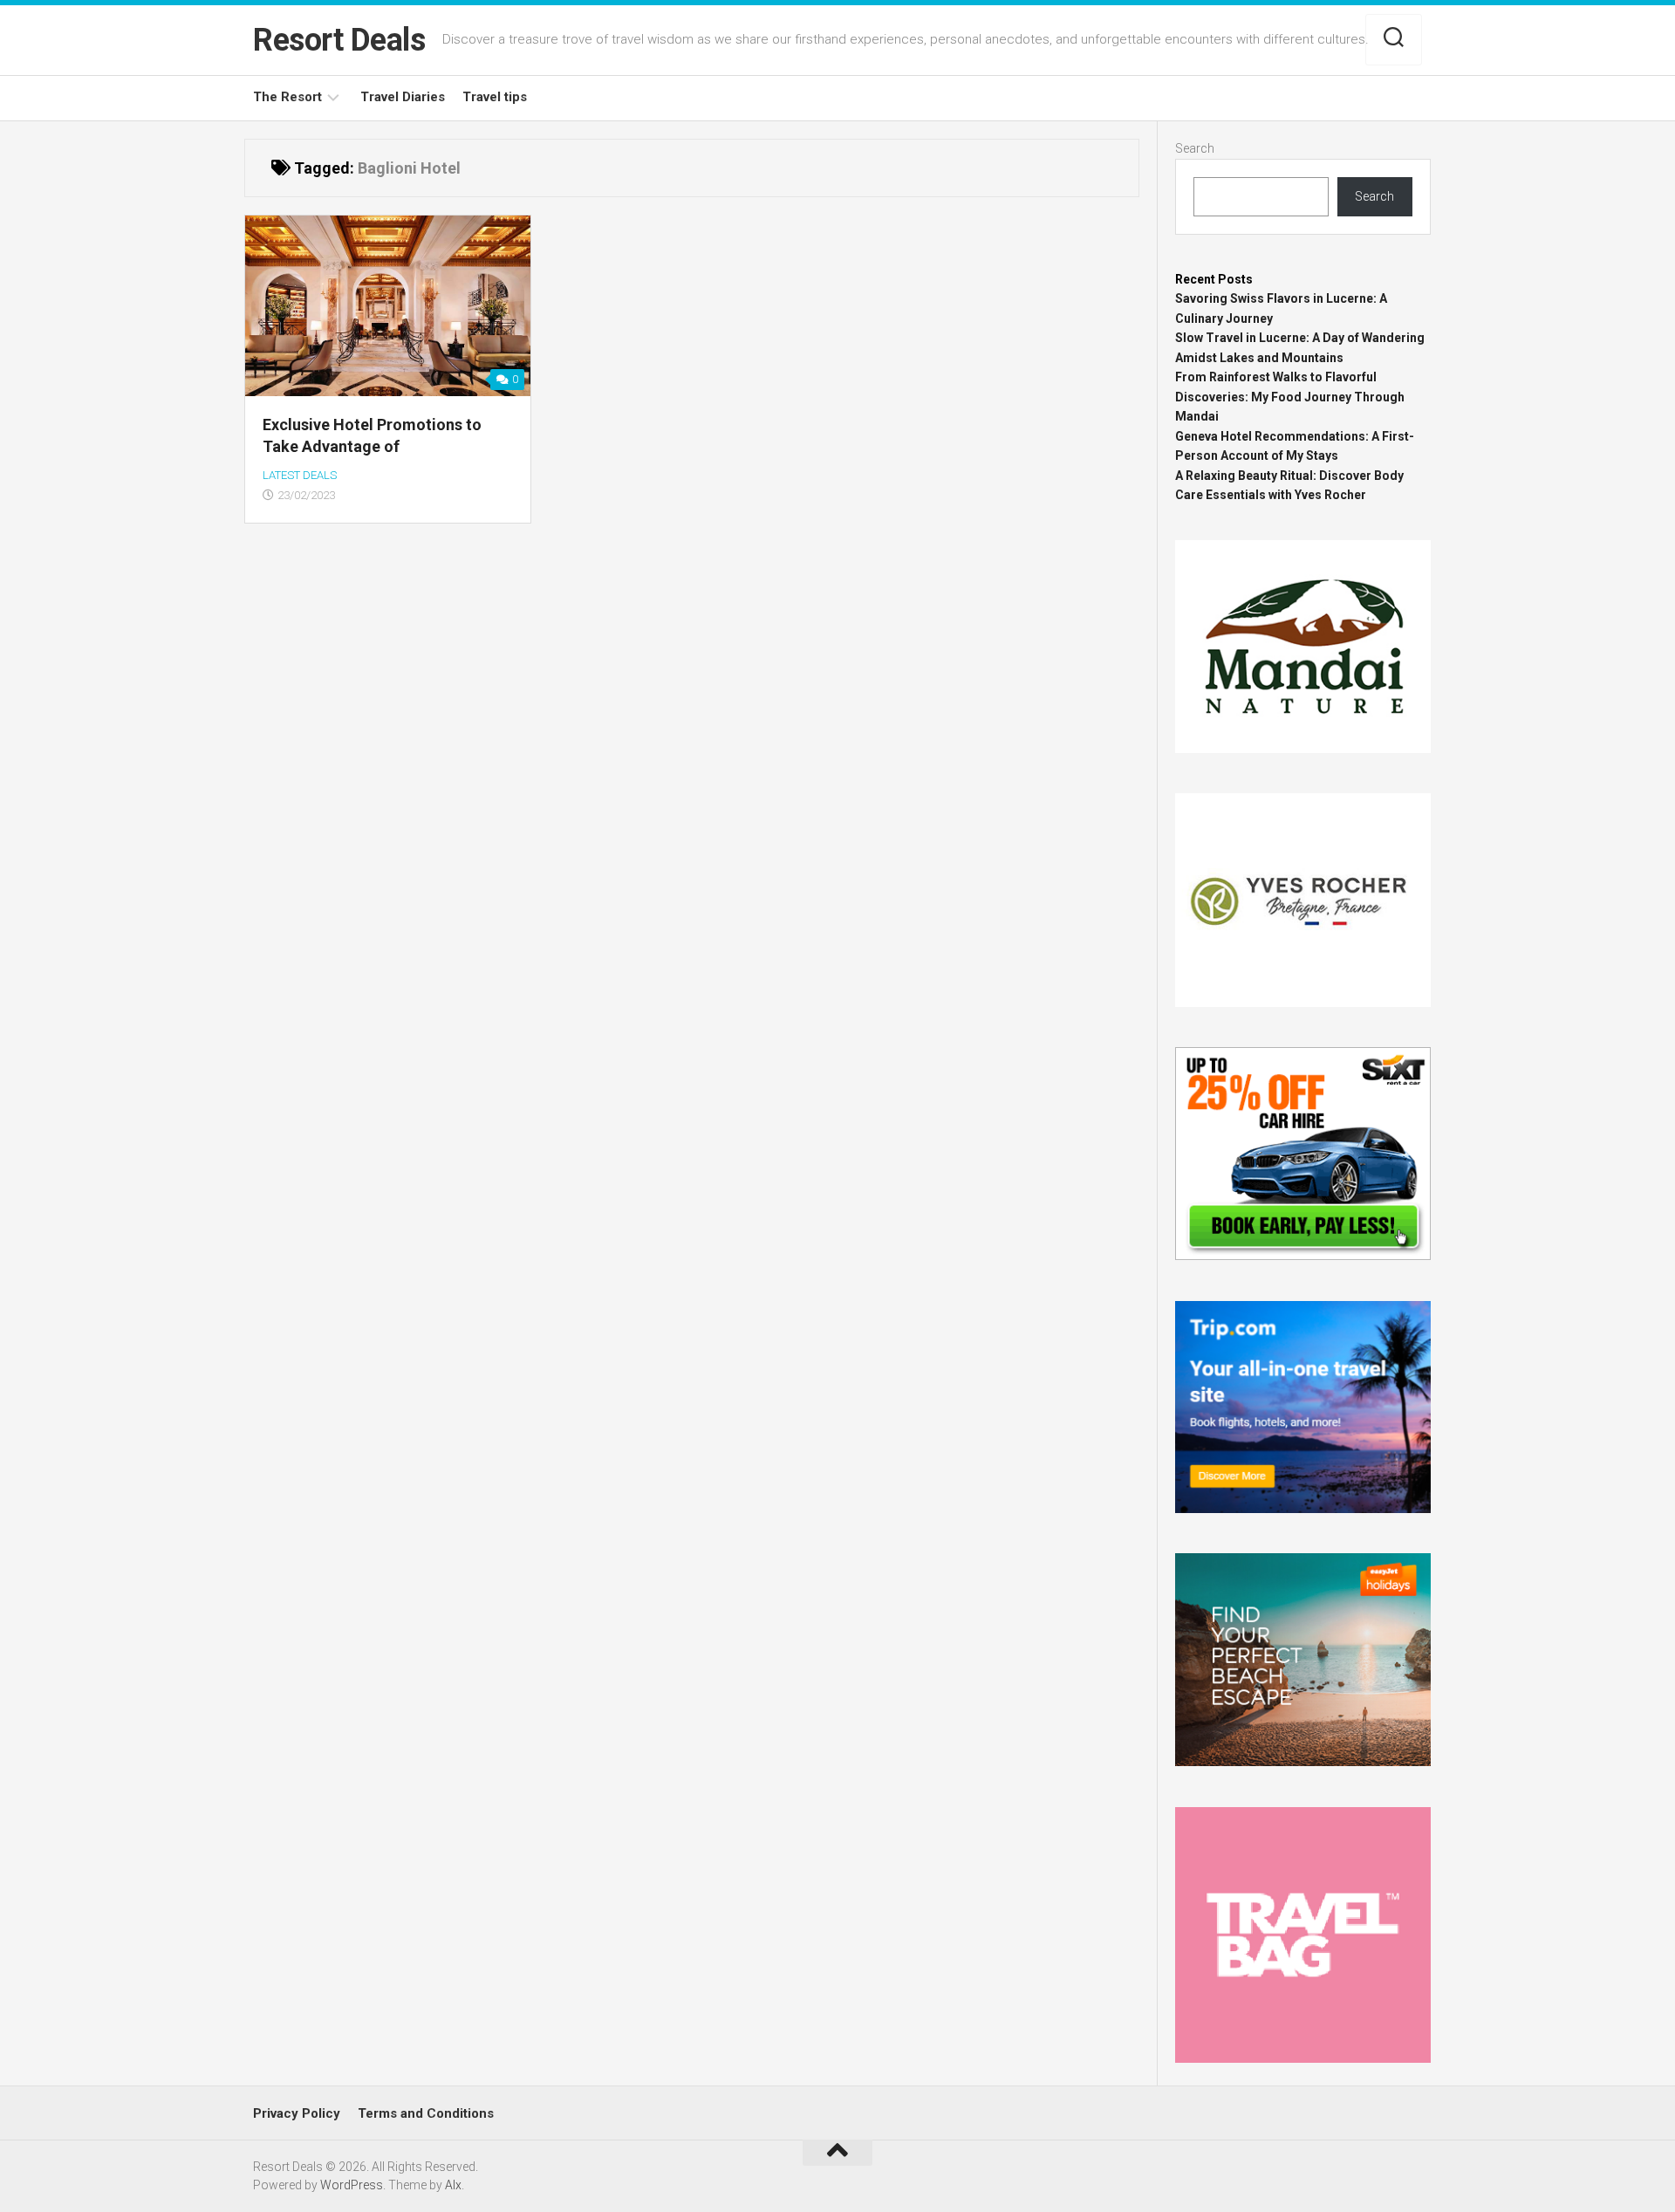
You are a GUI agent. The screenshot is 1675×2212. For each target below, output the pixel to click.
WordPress (352, 2185)
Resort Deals (339, 40)
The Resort (287, 97)
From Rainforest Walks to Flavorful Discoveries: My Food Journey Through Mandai (1290, 397)
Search (1195, 148)
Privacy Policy (297, 2113)
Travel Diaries (403, 97)
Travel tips (495, 97)
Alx (453, 2185)
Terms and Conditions (426, 2113)
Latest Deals (300, 475)
